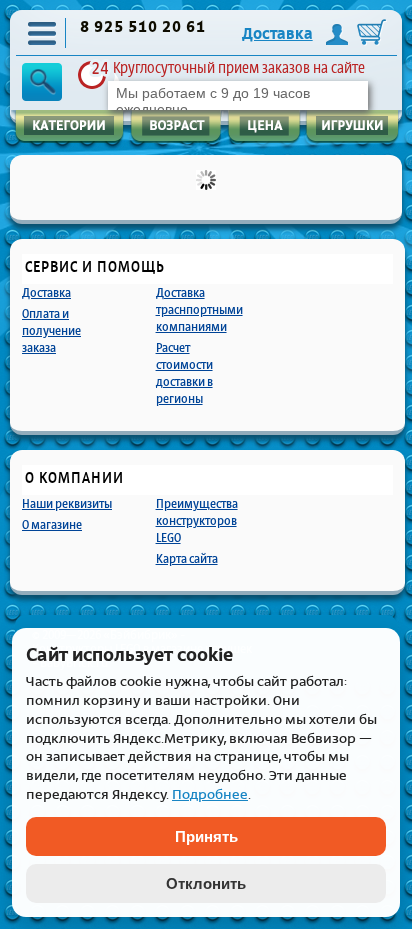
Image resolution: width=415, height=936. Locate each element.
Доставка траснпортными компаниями (199, 309)
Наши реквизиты (67, 503)
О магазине (52, 524)
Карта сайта (187, 558)
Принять (206, 836)
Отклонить (206, 883)
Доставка (277, 34)
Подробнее (210, 794)
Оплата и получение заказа (51, 330)
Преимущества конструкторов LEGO (197, 520)
